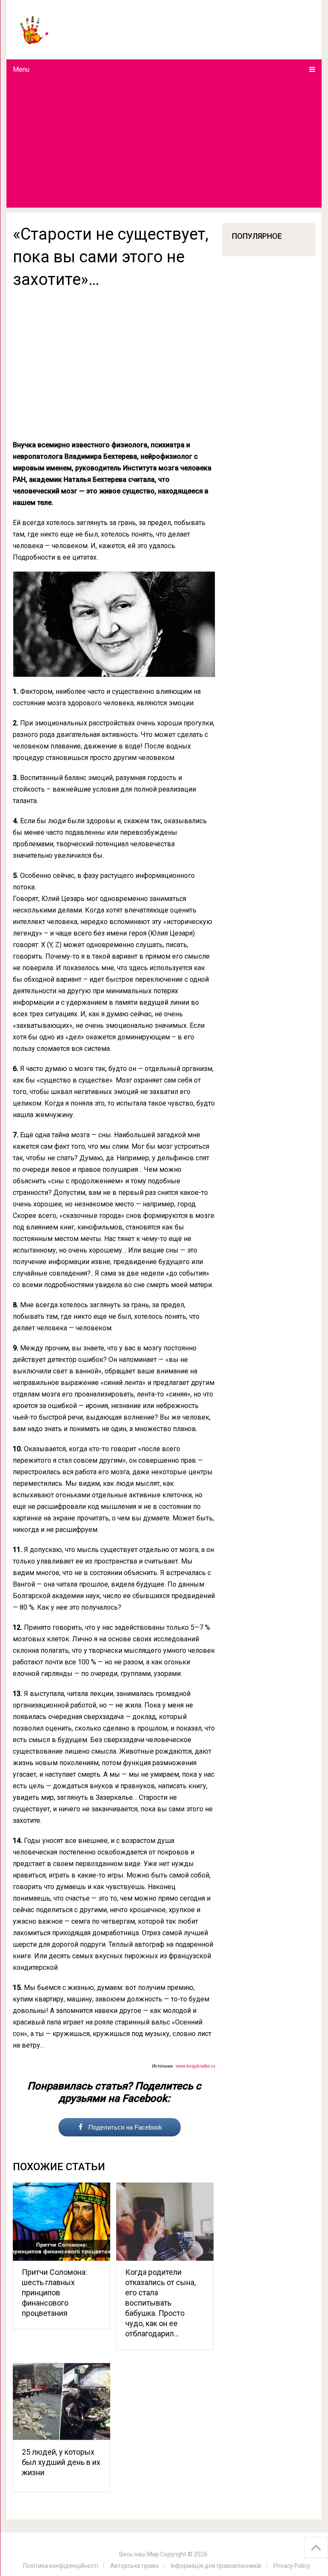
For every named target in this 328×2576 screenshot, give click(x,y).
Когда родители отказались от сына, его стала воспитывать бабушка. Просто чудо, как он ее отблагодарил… (160, 2303)
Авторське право (135, 2566)
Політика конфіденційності (61, 2566)
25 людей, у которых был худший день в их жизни (61, 2462)
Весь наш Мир (139, 2554)
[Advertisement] (164, 144)
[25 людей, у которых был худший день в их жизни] (61, 2401)
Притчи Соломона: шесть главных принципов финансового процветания (54, 2293)
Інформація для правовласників (216, 2566)
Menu (21, 69)
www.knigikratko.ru (195, 2066)
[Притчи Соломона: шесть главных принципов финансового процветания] (61, 2222)
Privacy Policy (292, 2566)
